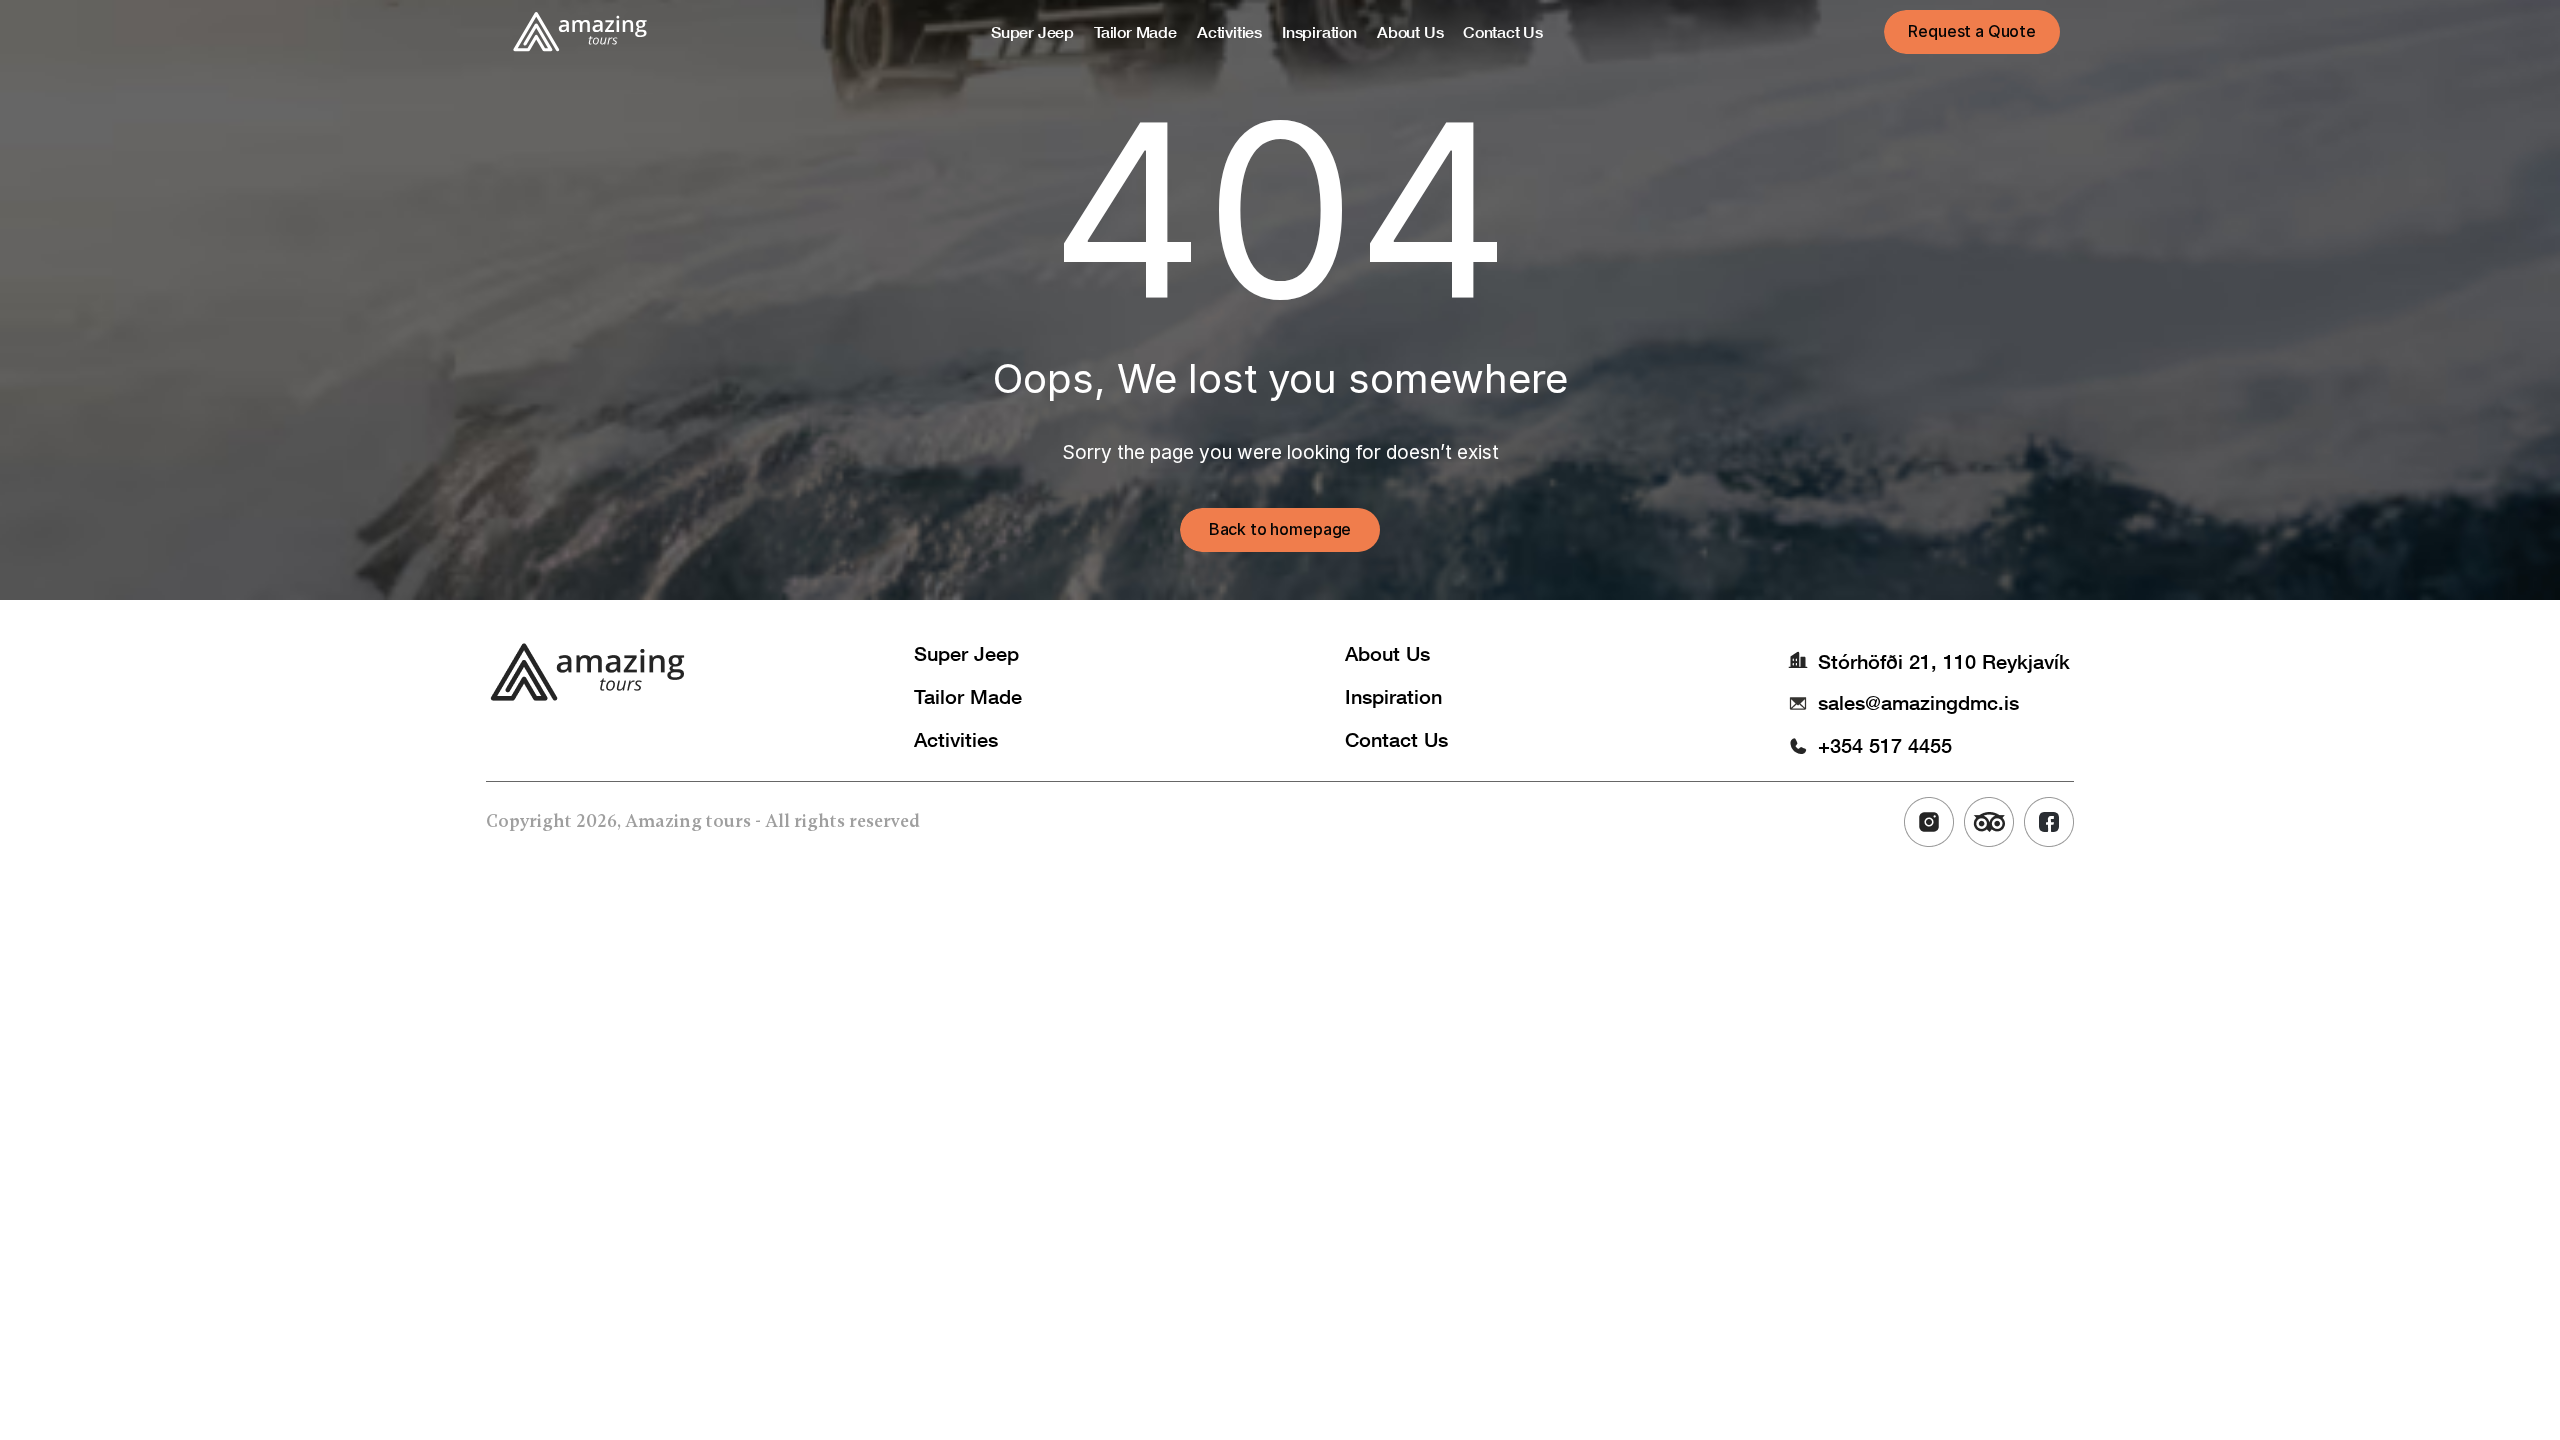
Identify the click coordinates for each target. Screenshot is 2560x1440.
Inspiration (1393, 696)
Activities (956, 739)
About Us (1387, 653)
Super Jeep (966, 653)
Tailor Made (968, 696)
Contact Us (1396, 739)
